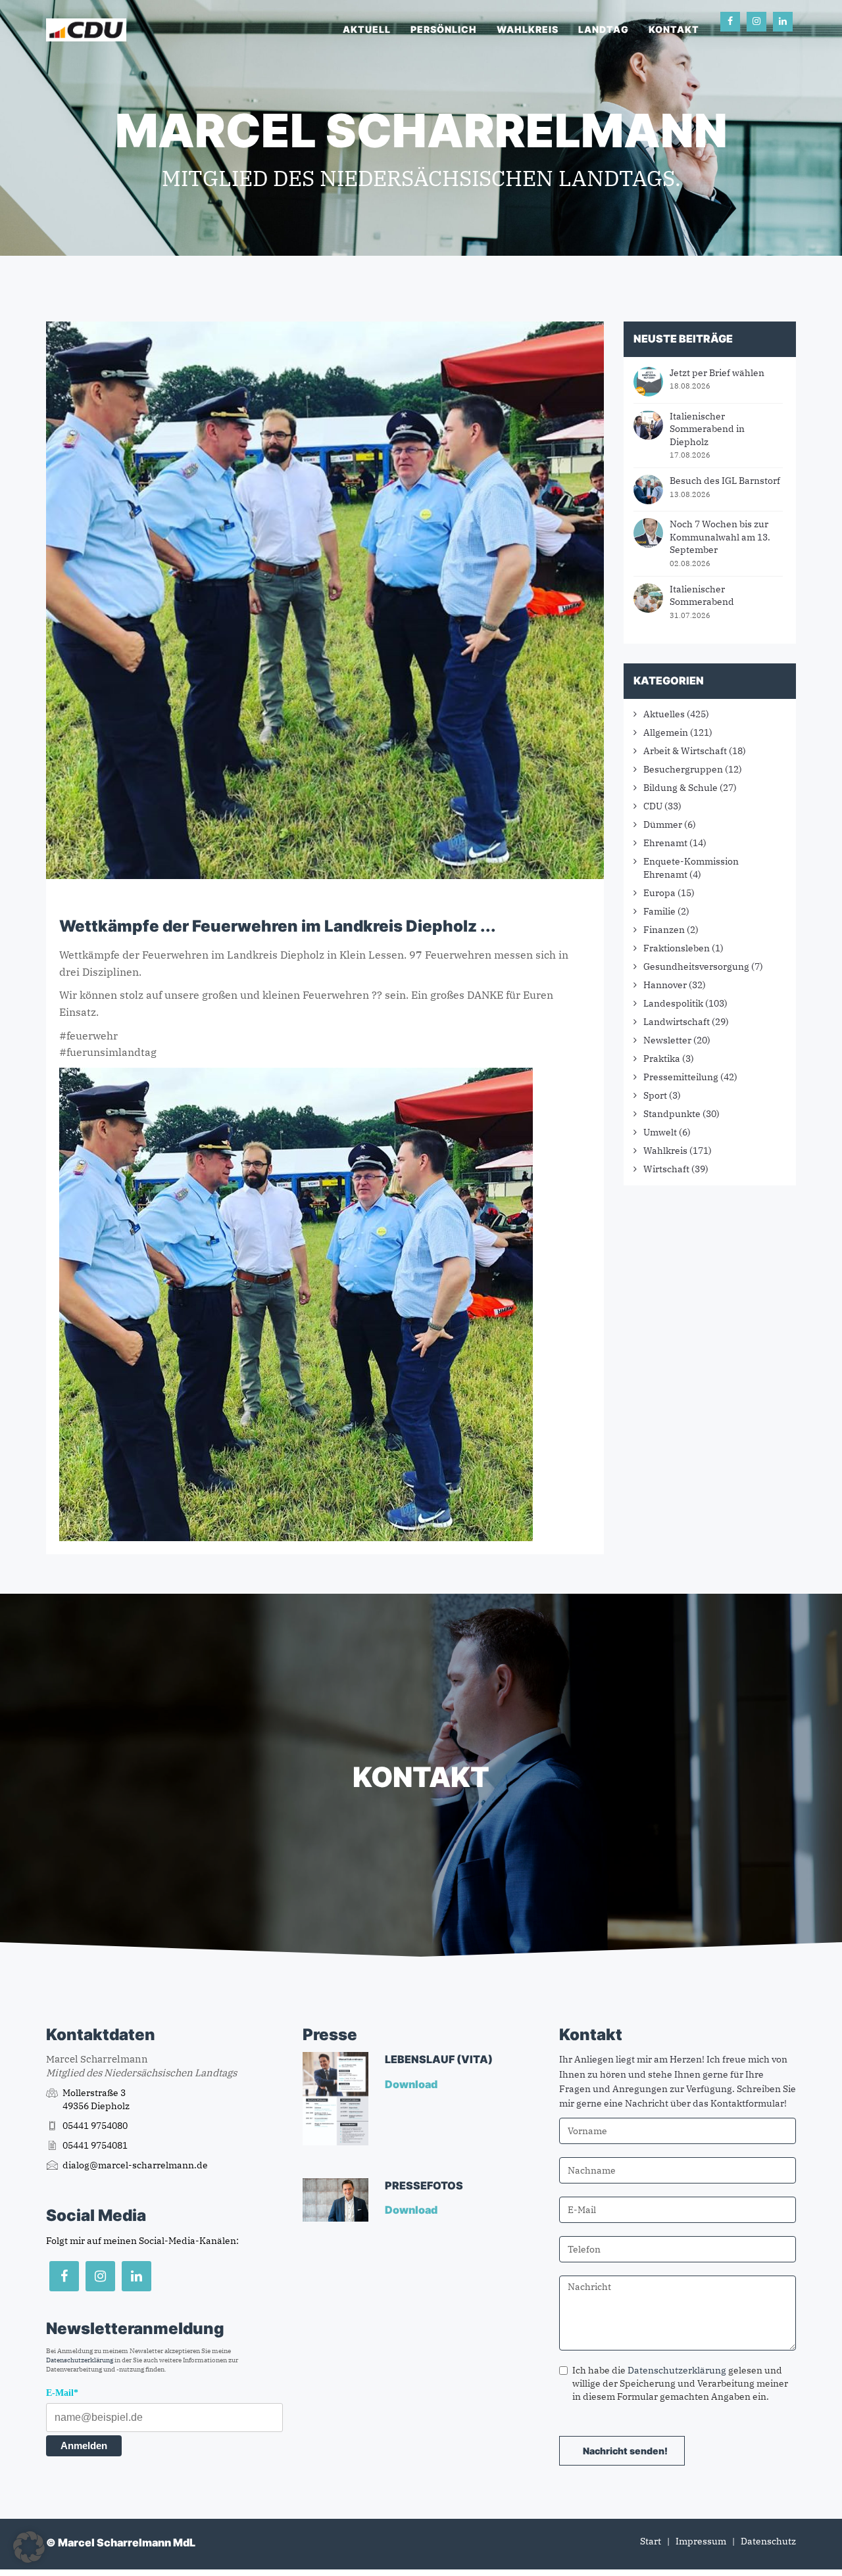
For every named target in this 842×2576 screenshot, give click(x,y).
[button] (29, 2547)
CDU (653, 806)
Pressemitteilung (681, 1077)
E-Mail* (62, 2393)
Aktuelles (664, 714)
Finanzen (664, 930)
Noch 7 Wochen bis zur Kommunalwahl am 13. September (720, 537)
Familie (659, 911)
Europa (659, 893)
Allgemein (666, 732)
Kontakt (674, 29)
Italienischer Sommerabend (702, 596)
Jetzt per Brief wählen (717, 373)
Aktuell (367, 29)
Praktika (662, 1059)
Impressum (701, 2541)
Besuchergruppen (683, 769)
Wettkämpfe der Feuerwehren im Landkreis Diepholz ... (278, 926)
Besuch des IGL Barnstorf (725, 481)
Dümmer (663, 824)
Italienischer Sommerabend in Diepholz (707, 429)
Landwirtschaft (677, 1022)
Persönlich (444, 29)
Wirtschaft (666, 1169)
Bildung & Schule (681, 788)
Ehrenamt (665, 843)
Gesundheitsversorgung (696, 966)
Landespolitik (673, 1003)
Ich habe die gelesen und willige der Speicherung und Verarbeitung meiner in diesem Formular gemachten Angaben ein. (680, 2383)
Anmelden (84, 2445)
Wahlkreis (528, 29)
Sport (655, 1095)
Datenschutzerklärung (80, 2360)
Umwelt (660, 1132)
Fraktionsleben (677, 948)
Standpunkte (672, 1114)
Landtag (604, 29)
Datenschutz (768, 2541)
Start (651, 2541)
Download (412, 2084)
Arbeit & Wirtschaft (685, 751)
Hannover (665, 985)
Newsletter (667, 1040)
